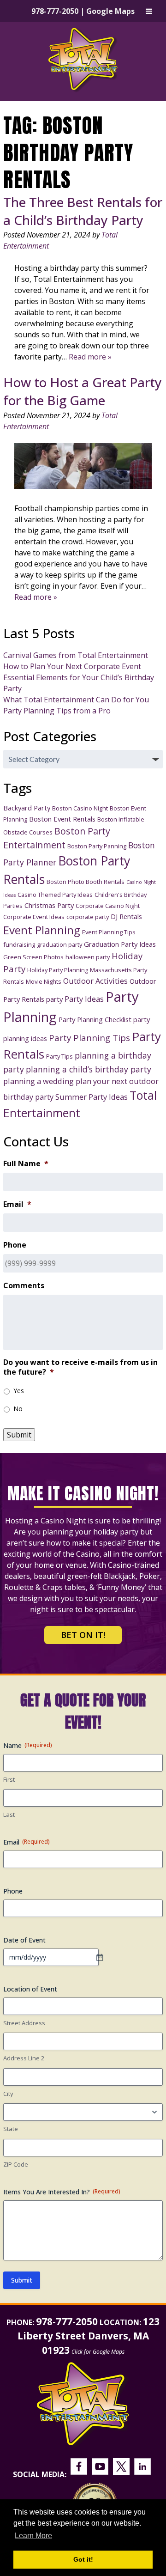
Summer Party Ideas (92, 1097)
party (54, 999)
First (9, 1779)
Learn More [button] (33, 2536)
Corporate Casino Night (108, 906)
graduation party (59, 944)
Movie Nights (44, 981)
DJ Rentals (126, 916)
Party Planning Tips (89, 1038)
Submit (19, 1435)
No (18, 1409)
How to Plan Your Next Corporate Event (72, 666)
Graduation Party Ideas (120, 944)
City (8, 2094)
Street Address (24, 2023)
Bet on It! (83, 1635)
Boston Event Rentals (62, 819)
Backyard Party (27, 808)
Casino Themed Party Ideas (55, 895)
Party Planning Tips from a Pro (57, 711)
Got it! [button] (83, 2559)
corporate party (88, 917)
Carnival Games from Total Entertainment (76, 655)
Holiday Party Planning (58, 970)
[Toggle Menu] (149, 11)
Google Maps (110, 11)
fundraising (19, 944)
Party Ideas (84, 999)
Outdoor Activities (95, 981)
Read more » (90, 357)
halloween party (88, 957)
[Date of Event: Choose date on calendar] (104, 1957)
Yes (19, 1391)
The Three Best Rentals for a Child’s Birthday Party (83, 211)
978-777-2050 (55, 11)
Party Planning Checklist (95, 1019)
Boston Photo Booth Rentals (86, 882)
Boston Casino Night (80, 808)
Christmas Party (49, 905)
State (11, 2129)
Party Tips (59, 1056)
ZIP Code (16, 2164)
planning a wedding (39, 1081)
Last (9, 1815)
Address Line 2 (24, 2058)
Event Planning (42, 930)
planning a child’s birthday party (89, 1069)
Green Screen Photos (33, 957)
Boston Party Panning (97, 846)
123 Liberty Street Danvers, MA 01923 (89, 2336)
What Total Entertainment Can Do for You (76, 700)
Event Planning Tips (109, 932)
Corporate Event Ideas (34, 917)
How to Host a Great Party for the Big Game (83, 391)
